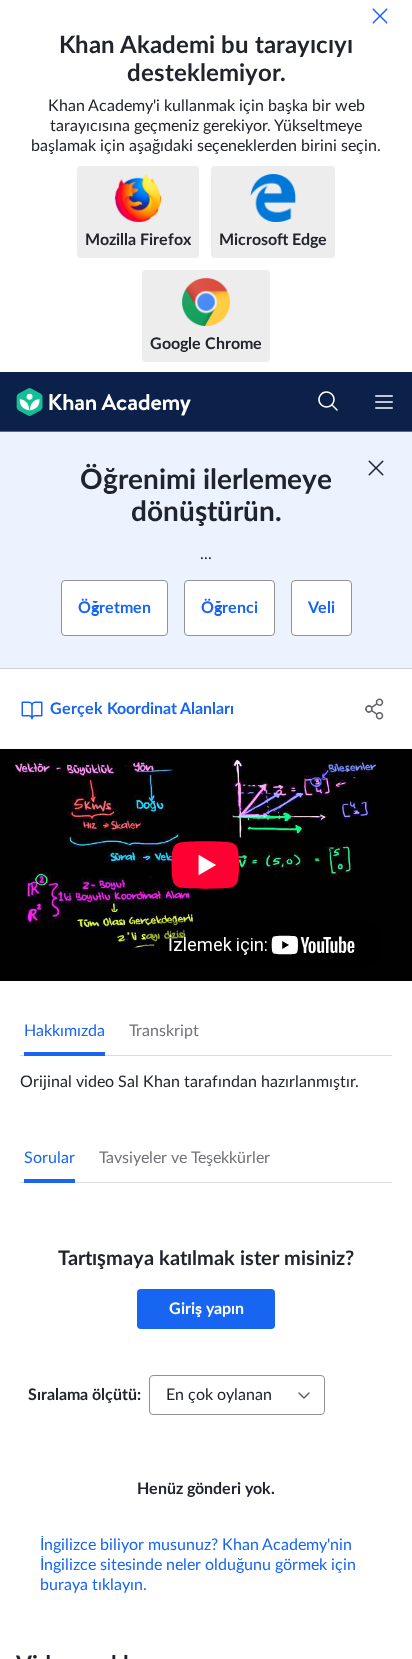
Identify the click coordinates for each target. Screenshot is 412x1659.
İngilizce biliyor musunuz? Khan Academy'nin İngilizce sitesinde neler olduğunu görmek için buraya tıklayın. (198, 1565)
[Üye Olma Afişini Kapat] (376, 468)
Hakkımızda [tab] (64, 1031)
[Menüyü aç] (384, 402)
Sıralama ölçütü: (84, 1395)
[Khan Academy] (95, 402)
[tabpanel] (206, 1074)
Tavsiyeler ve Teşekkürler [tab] (184, 1158)
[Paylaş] (374, 709)
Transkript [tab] (164, 1031)
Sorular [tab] (49, 1158)
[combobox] (237, 1395)
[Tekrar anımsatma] (380, 16)
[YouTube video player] (206, 865)
